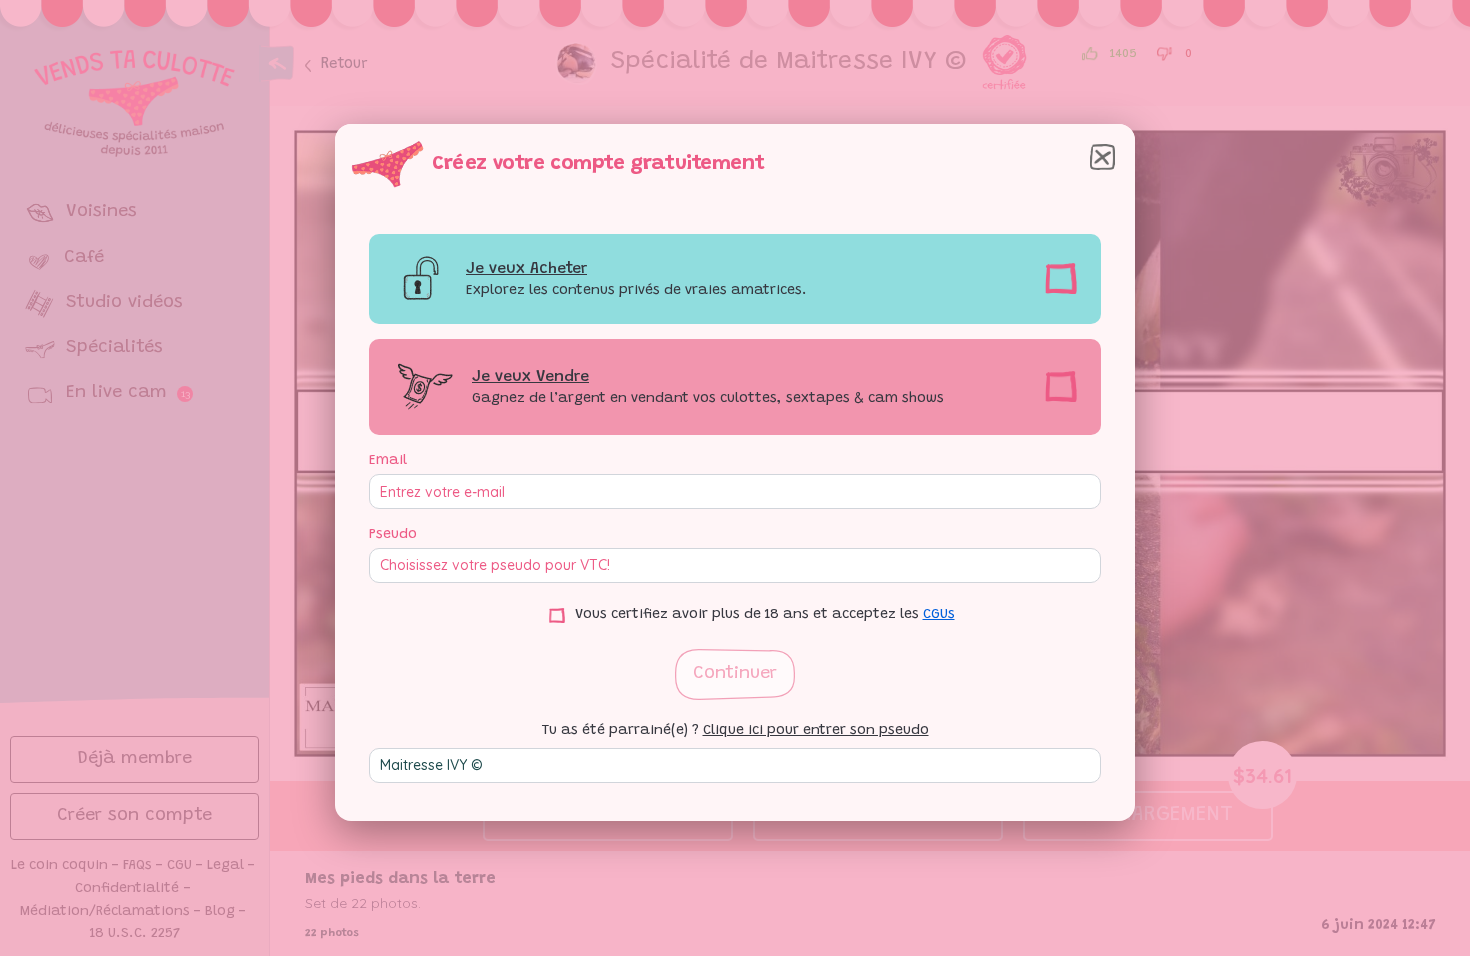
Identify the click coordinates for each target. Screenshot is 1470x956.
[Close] (1102, 157)
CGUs (939, 615)
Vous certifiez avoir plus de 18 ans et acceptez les (765, 615)
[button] (735, 674)
